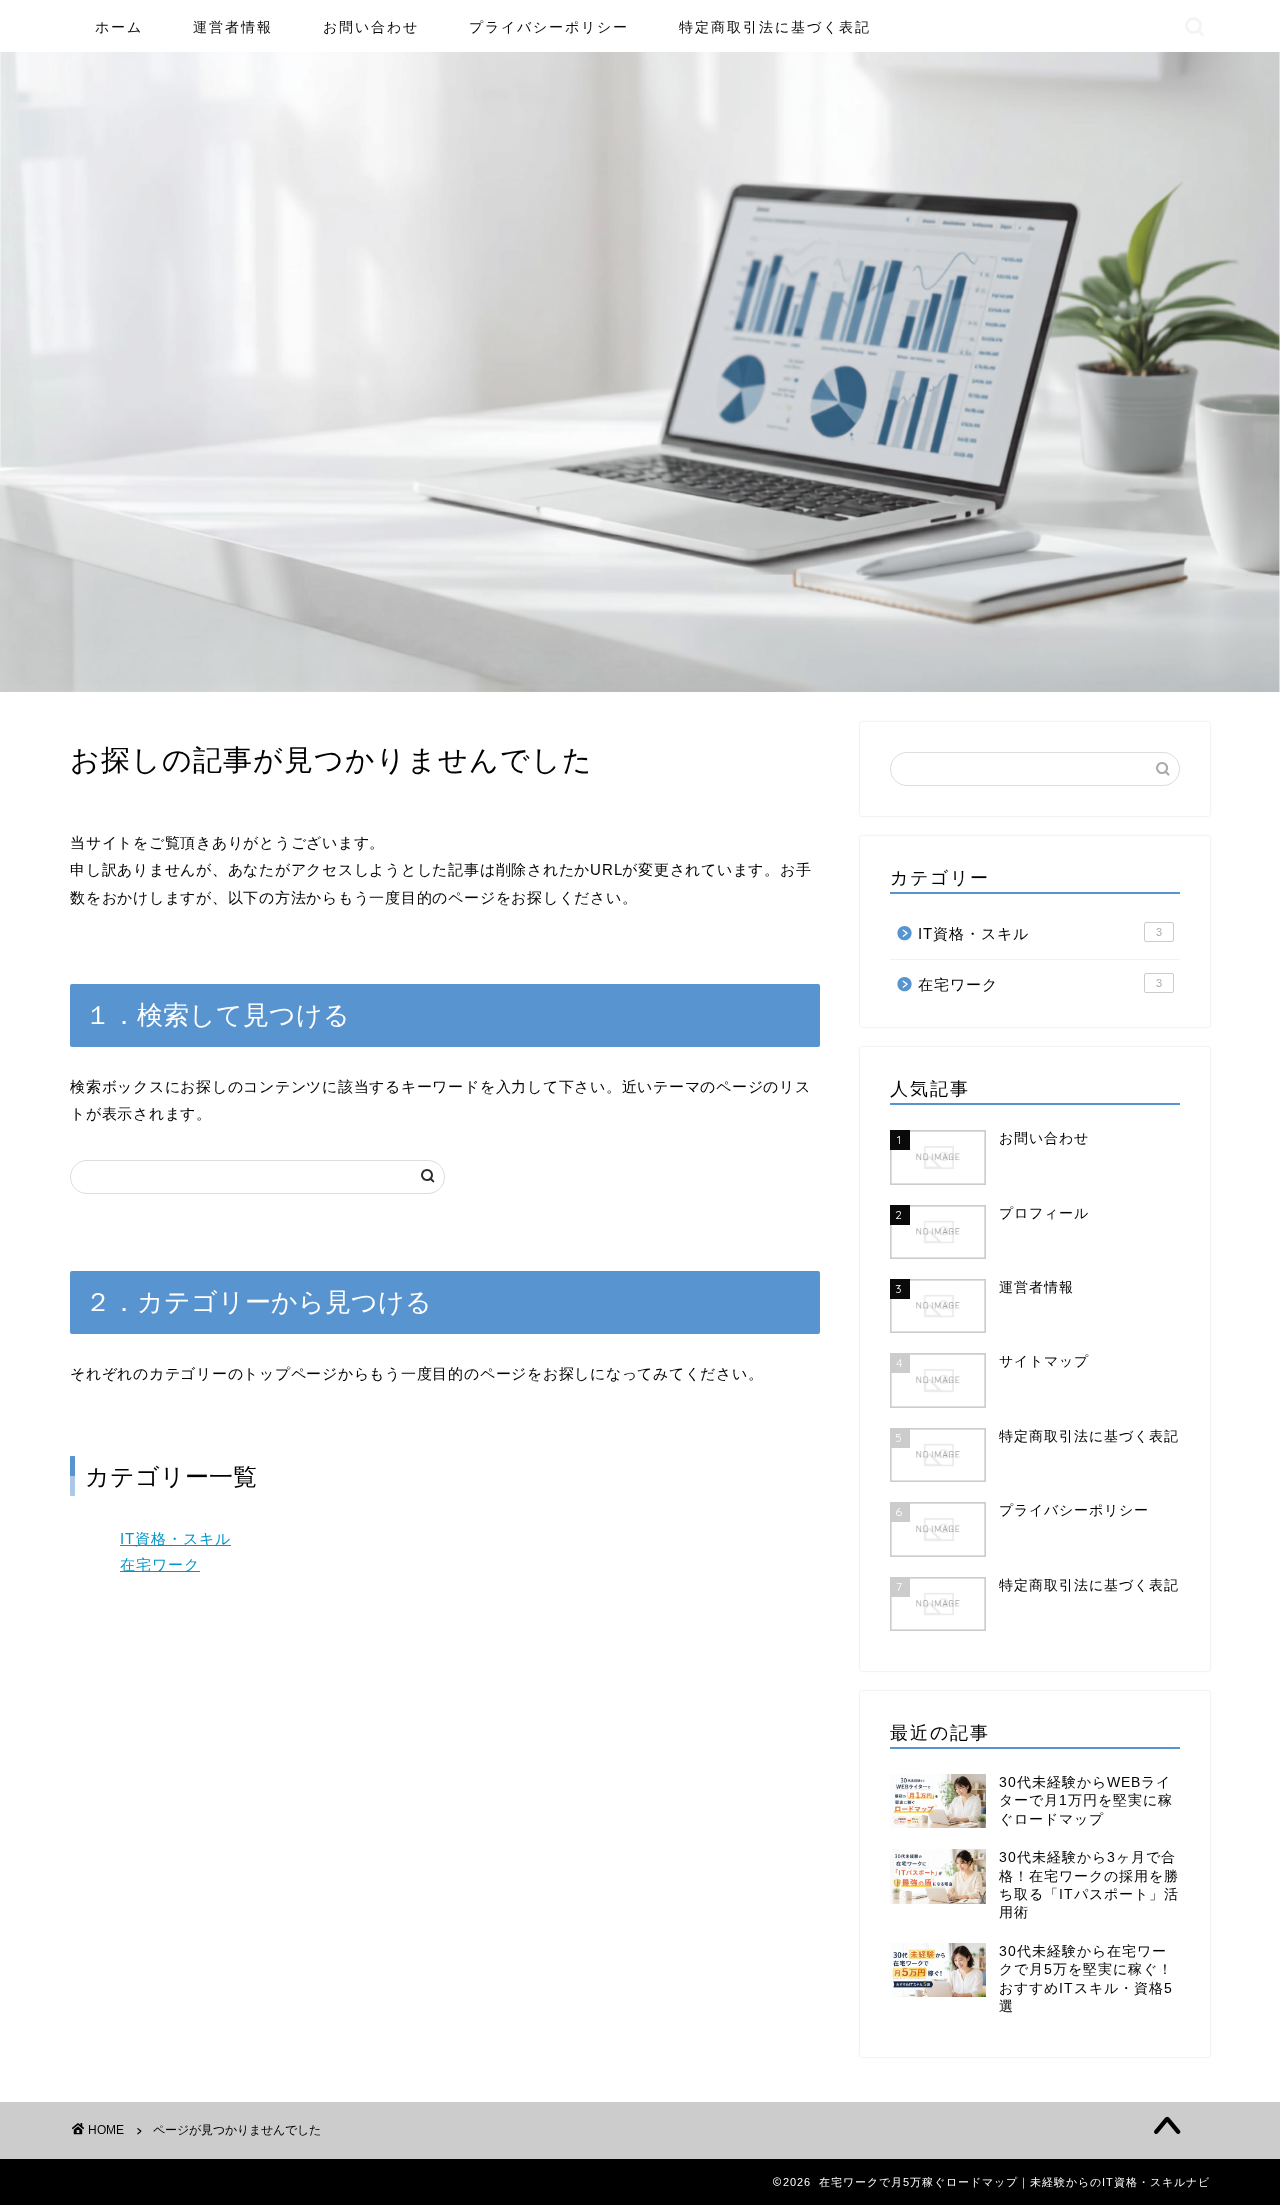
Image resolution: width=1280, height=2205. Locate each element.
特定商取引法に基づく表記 (775, 27)
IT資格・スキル (175, 1538)
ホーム (119, 27)
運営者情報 (233, 27)
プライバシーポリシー (549, 27)
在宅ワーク (160, 1564)
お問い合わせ (371, 27)
